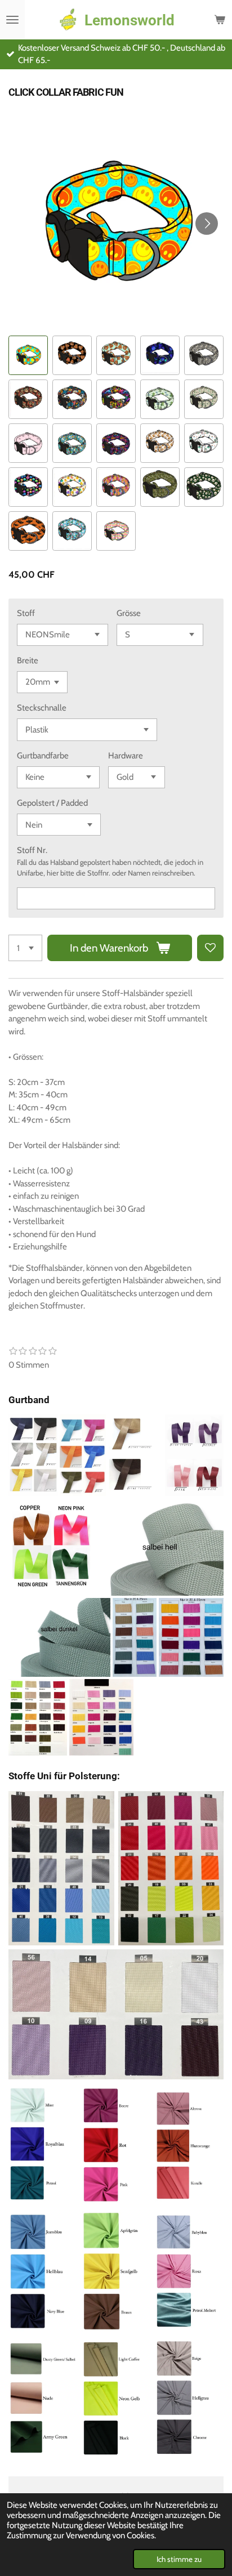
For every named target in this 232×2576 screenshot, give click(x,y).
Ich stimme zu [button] (179, 2559)
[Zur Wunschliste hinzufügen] (210, 948)
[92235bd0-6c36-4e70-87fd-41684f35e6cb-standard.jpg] (101, 1717)
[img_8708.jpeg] (116, 2145)
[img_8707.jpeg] (43, 2145)
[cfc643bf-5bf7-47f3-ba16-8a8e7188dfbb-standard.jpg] (135, 1638)
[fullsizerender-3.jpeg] (116, 2014)
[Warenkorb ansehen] (220, 20)
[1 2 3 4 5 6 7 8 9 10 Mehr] (25, 948)
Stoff (26, 613)
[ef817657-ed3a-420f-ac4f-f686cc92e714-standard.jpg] (191, 1638)
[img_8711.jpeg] (189, 2272)
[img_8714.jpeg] (43, 2398)
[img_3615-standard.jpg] (59, 1638)
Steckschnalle (42, 708)
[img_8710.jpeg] (116, 2272)
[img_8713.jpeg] (189, 2398)
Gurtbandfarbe (43, 756)
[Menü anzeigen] (12, 20)
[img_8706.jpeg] (189, 2145)
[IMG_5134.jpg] (82, 1455)
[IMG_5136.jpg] (135, 1455)
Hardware (126, 756)
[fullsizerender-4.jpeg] (171, 1868)
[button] (28, 355)
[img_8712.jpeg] (116, 2398)
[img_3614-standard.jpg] (160, 1547)
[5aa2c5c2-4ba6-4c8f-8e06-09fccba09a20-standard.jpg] (51, 1547)
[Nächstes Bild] (207, 224)
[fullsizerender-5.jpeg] (61, 1868)
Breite (28, 660)
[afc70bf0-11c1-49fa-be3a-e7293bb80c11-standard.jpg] (38, 1717)
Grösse (129, 613)
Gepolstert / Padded (52, 803)
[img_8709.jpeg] (43, 2272)
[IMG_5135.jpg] (33, 1455)
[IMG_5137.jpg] (194, 1455)
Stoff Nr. (32, 850)
